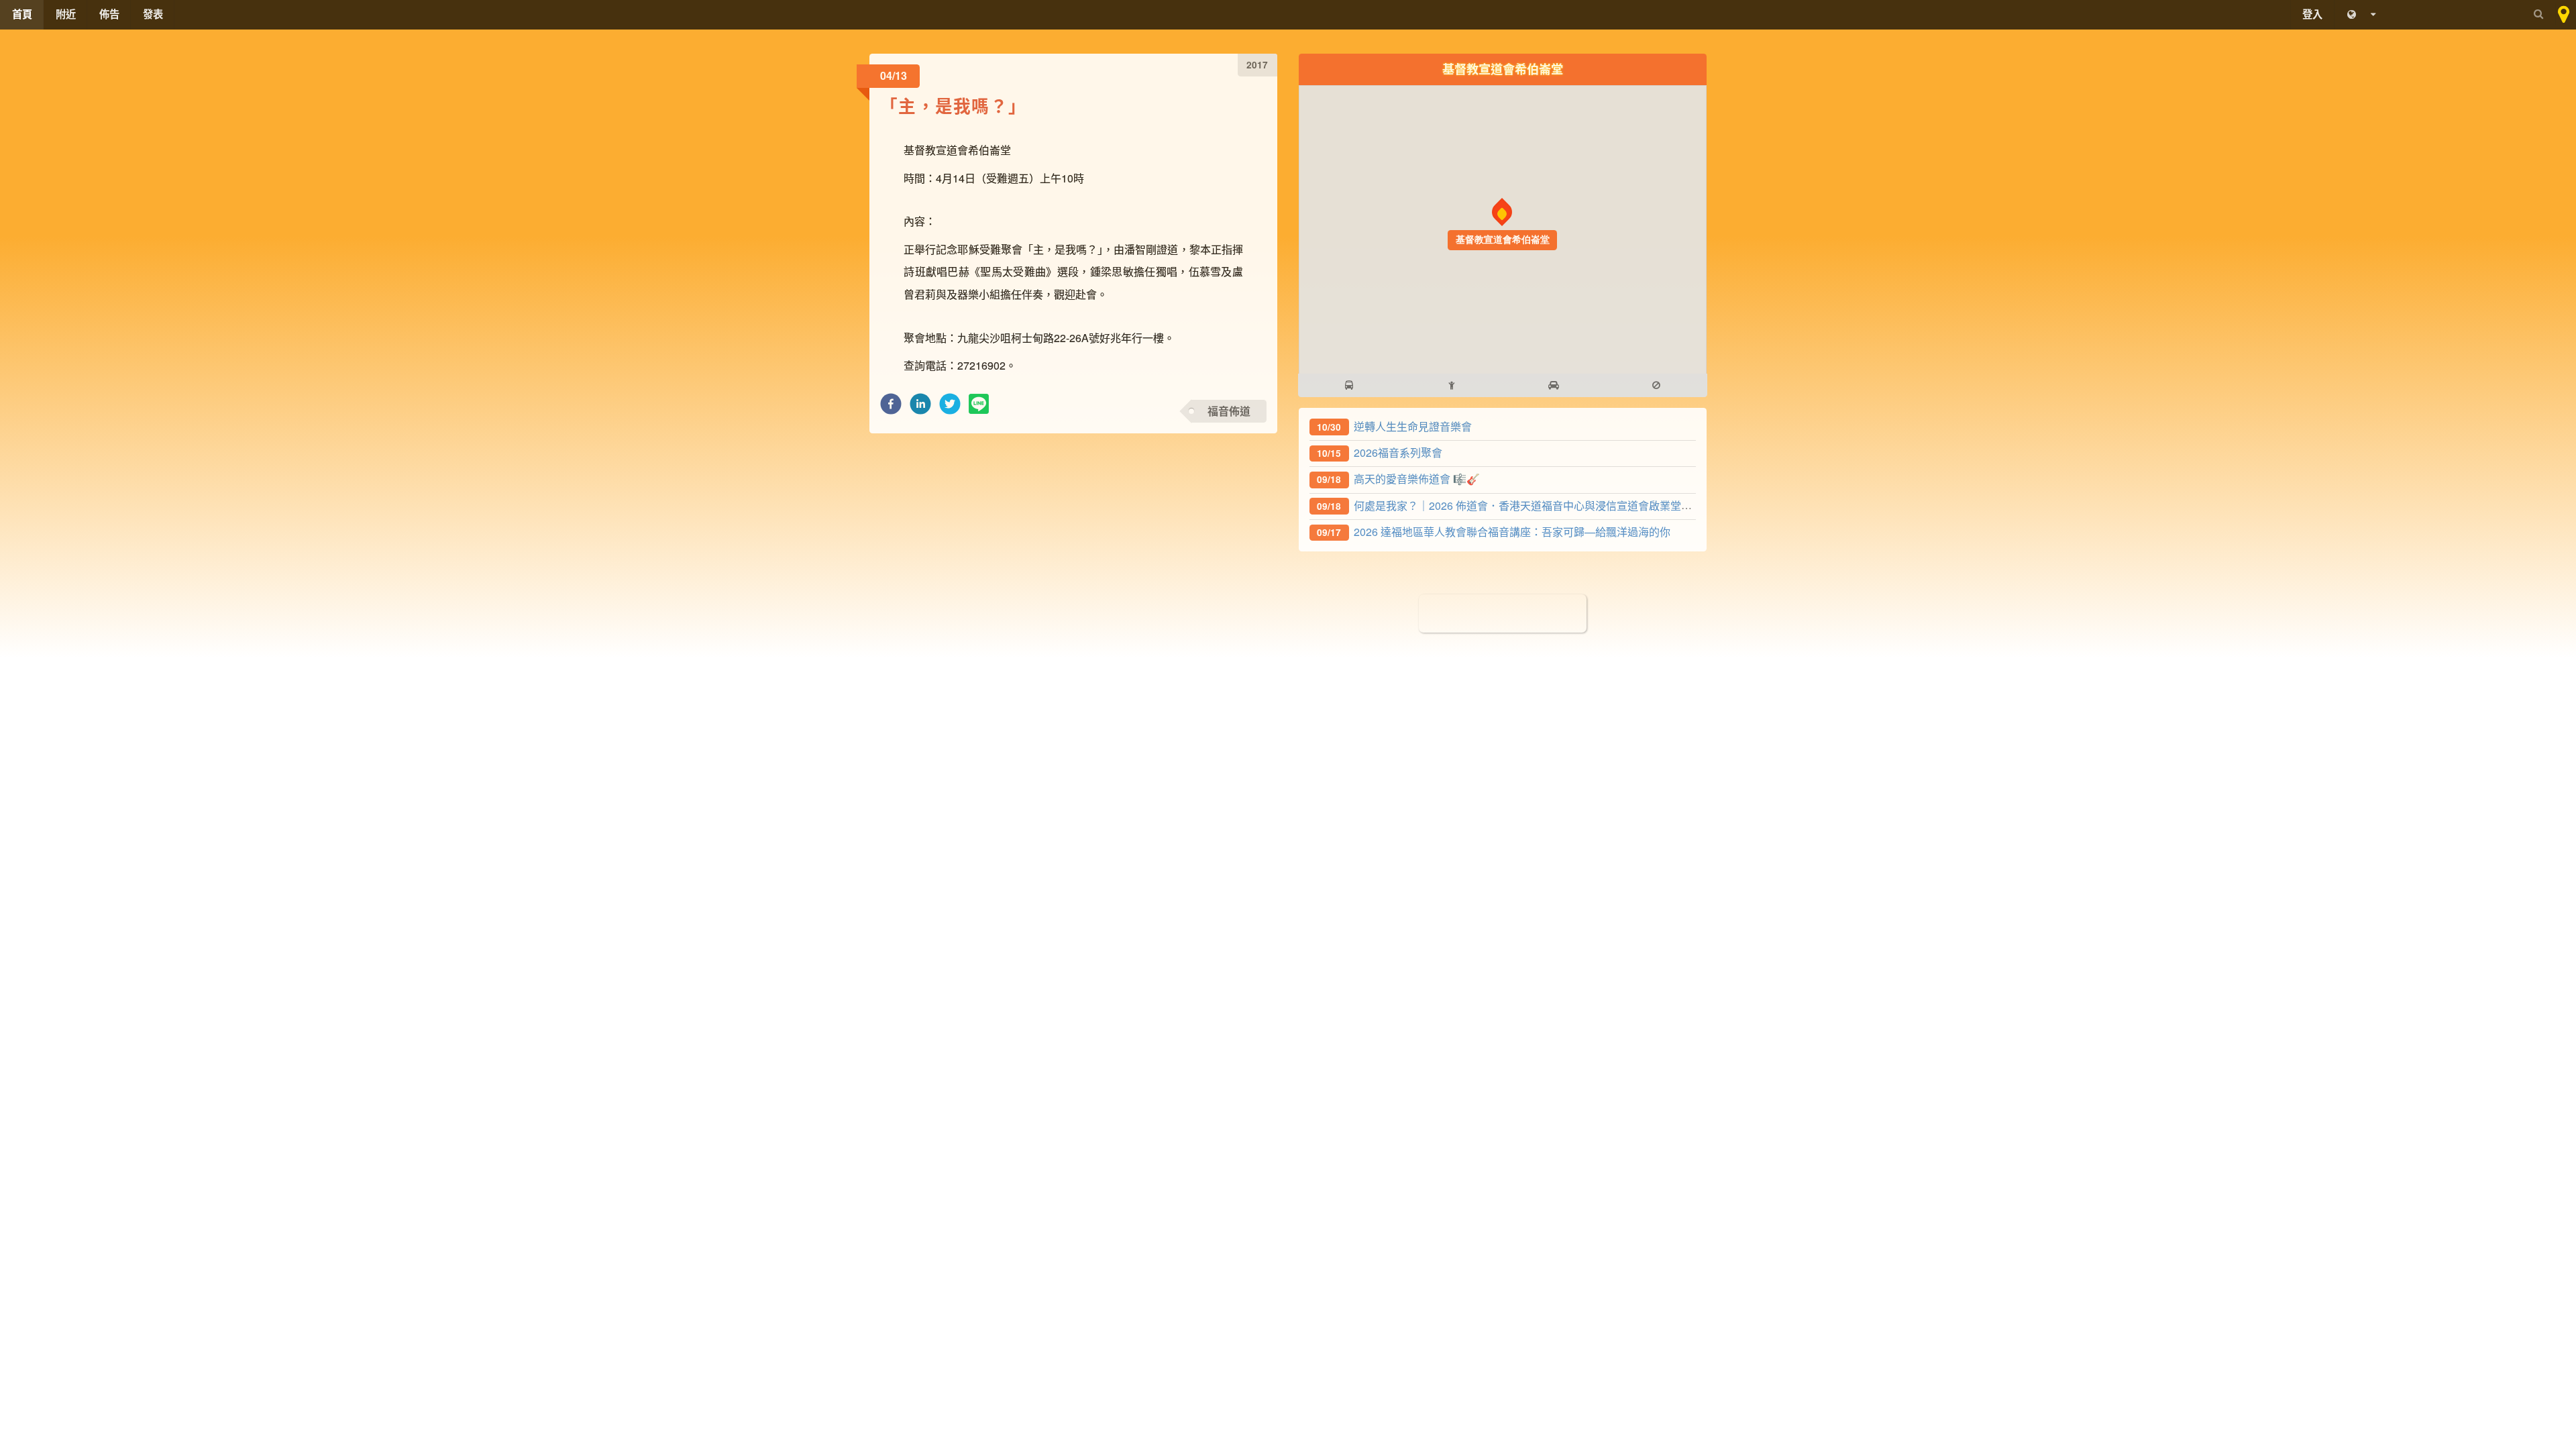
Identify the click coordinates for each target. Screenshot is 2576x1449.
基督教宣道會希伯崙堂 (1503, 69)
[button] (891, 408)
